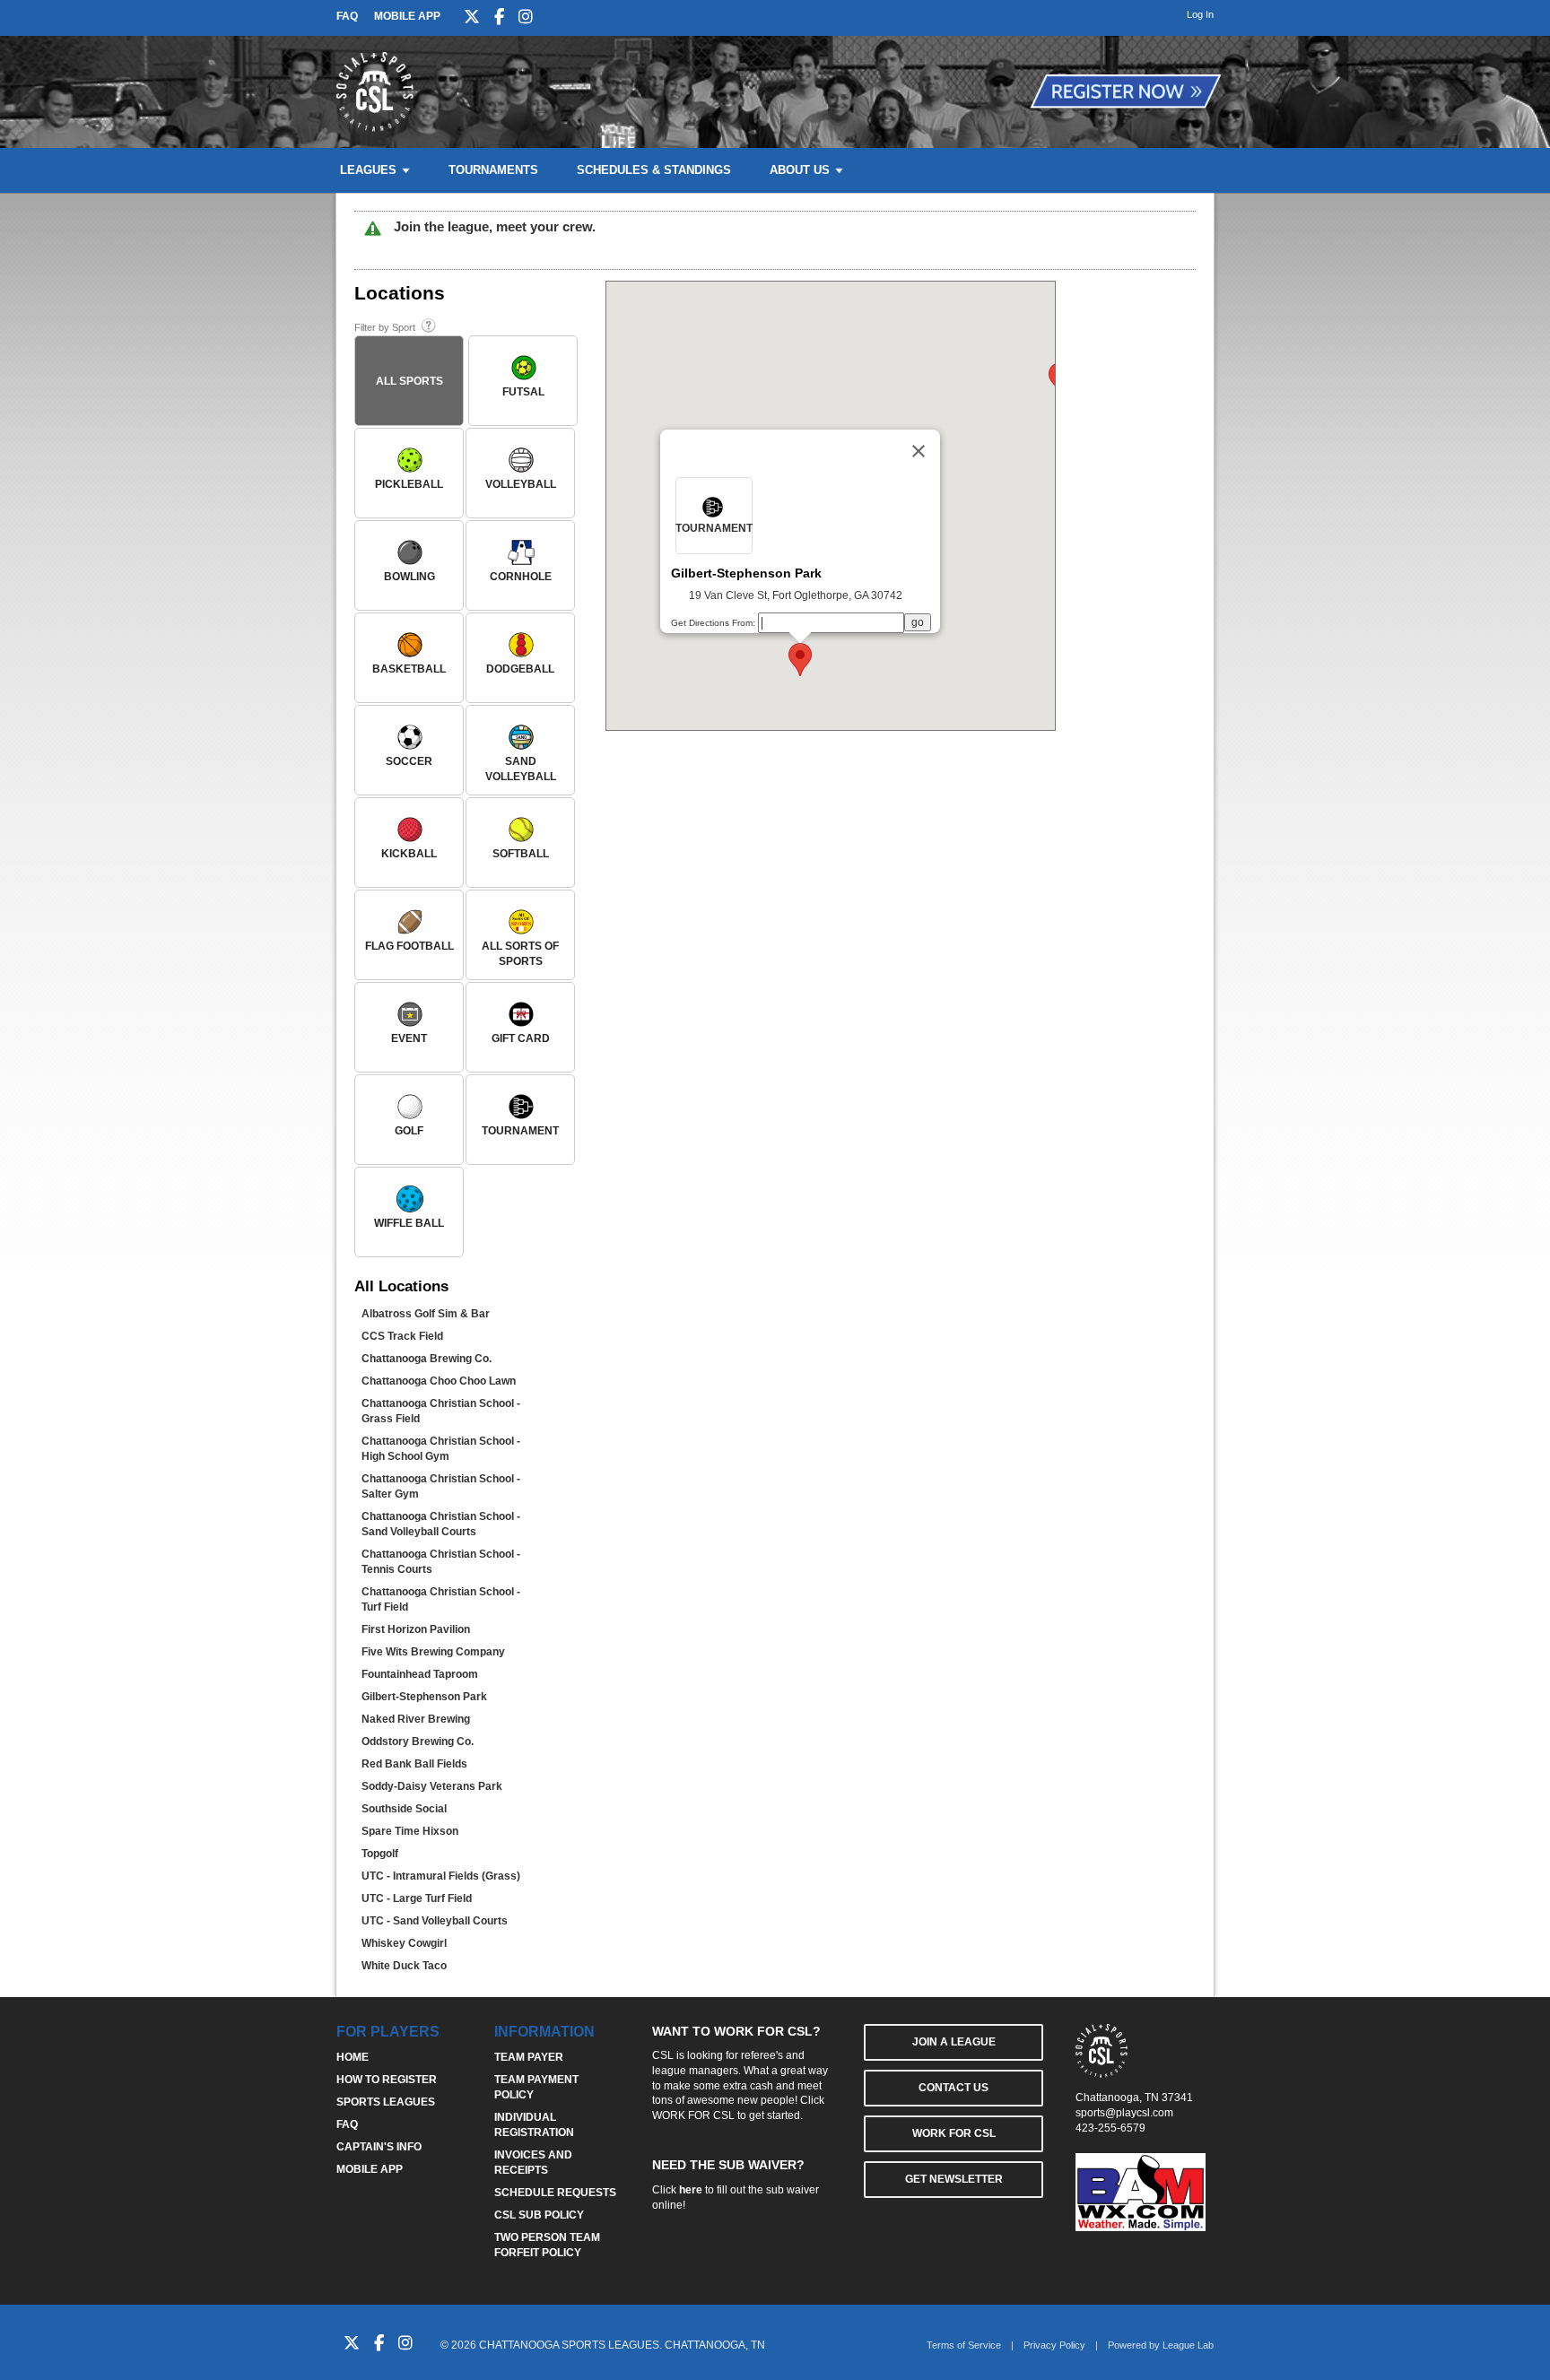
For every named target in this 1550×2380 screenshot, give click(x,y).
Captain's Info (379, 2147)
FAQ (347, 16)
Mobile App (407, 16)
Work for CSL (954, 2133)
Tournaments (493, 170)
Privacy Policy (1054, 2345)
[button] (800, 660)
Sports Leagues (386, 2102)
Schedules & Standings (654, 170)
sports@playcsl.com (1124, 2113)
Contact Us (954, 2088)
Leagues (368, 170)
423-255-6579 (1110, 2128)
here (691, 2190)
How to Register (387, 2080)
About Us (800, 170)
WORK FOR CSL (693, 2115)
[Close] (919, 451)
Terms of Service (964, 2345)
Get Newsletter (954, 2179)
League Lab (1188, 2345)
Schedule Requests (555, 2193)
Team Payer (529, 2057)
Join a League (954, 2042)
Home (353, 2057)
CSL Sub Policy (539, 2215)
